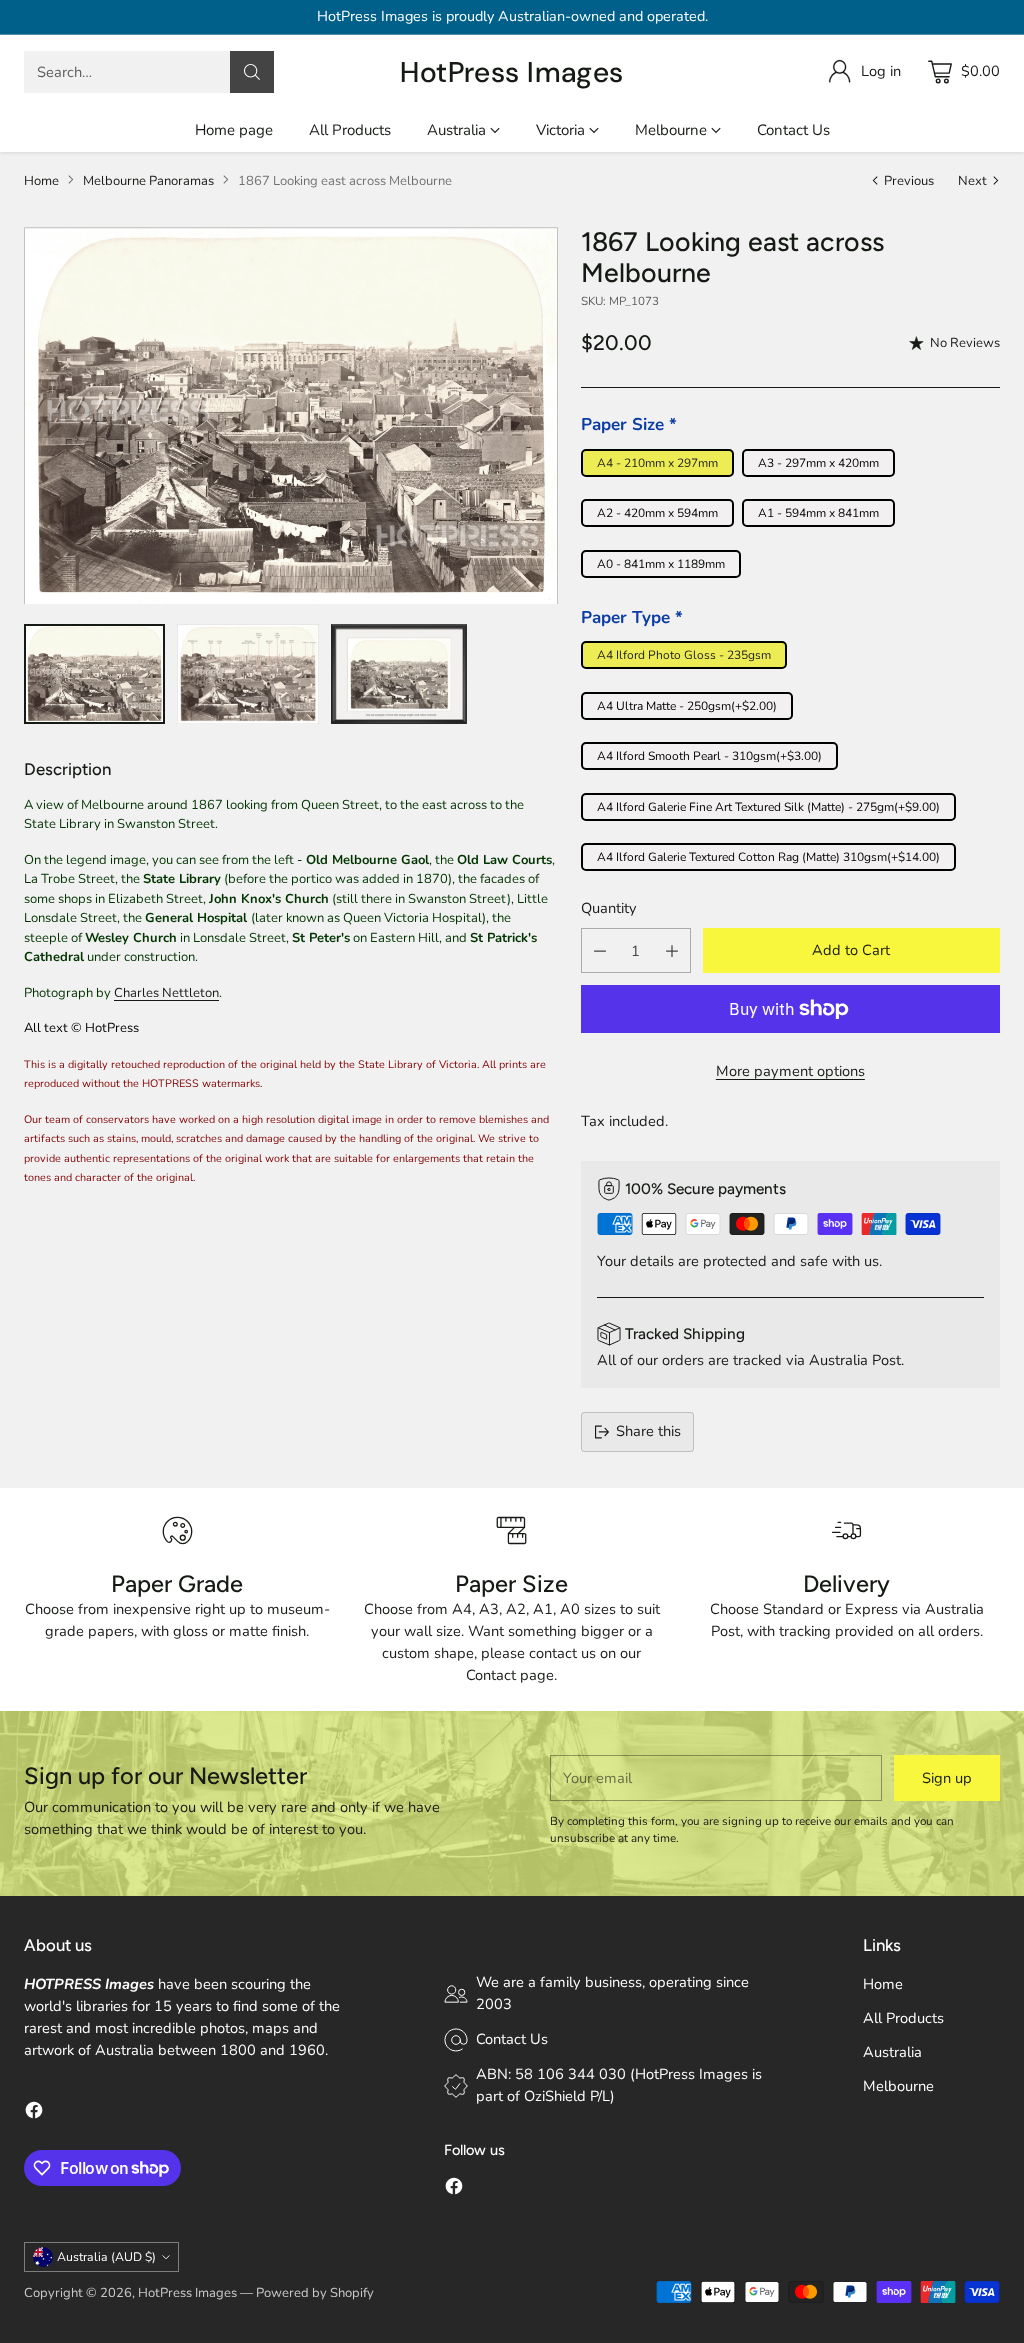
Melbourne (898, 2086)
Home (41, 181)
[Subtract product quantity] (600, 950)
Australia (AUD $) (106, 2257)
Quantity (609, 908)
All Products (903, 2018)
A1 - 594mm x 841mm (818, 513)
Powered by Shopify (315, 2293)
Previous (909, 181)
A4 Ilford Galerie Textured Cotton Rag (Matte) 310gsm (768, 857)
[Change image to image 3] (399, 674)
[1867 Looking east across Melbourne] (291, 415)
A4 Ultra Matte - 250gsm (687, 706)
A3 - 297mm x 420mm (818, 463)
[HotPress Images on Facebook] (34, 2113)
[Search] (252, 72)
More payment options (790, 1071)
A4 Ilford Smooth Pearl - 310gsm (709, 756)
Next (972, 181)
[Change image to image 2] (248, 674)
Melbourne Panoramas (148, 181)
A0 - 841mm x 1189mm (661, 564)
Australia (892, 2052)
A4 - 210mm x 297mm (657, 463)
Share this (648, 1431)
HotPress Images (187, 2293)
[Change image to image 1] (94, 674)
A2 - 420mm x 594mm (657, 513)
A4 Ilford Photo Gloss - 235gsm (684, 655)
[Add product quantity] (672, 950)
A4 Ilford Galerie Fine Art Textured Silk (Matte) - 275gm (768, 807)
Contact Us (512, 2039)
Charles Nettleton (166, 993)
